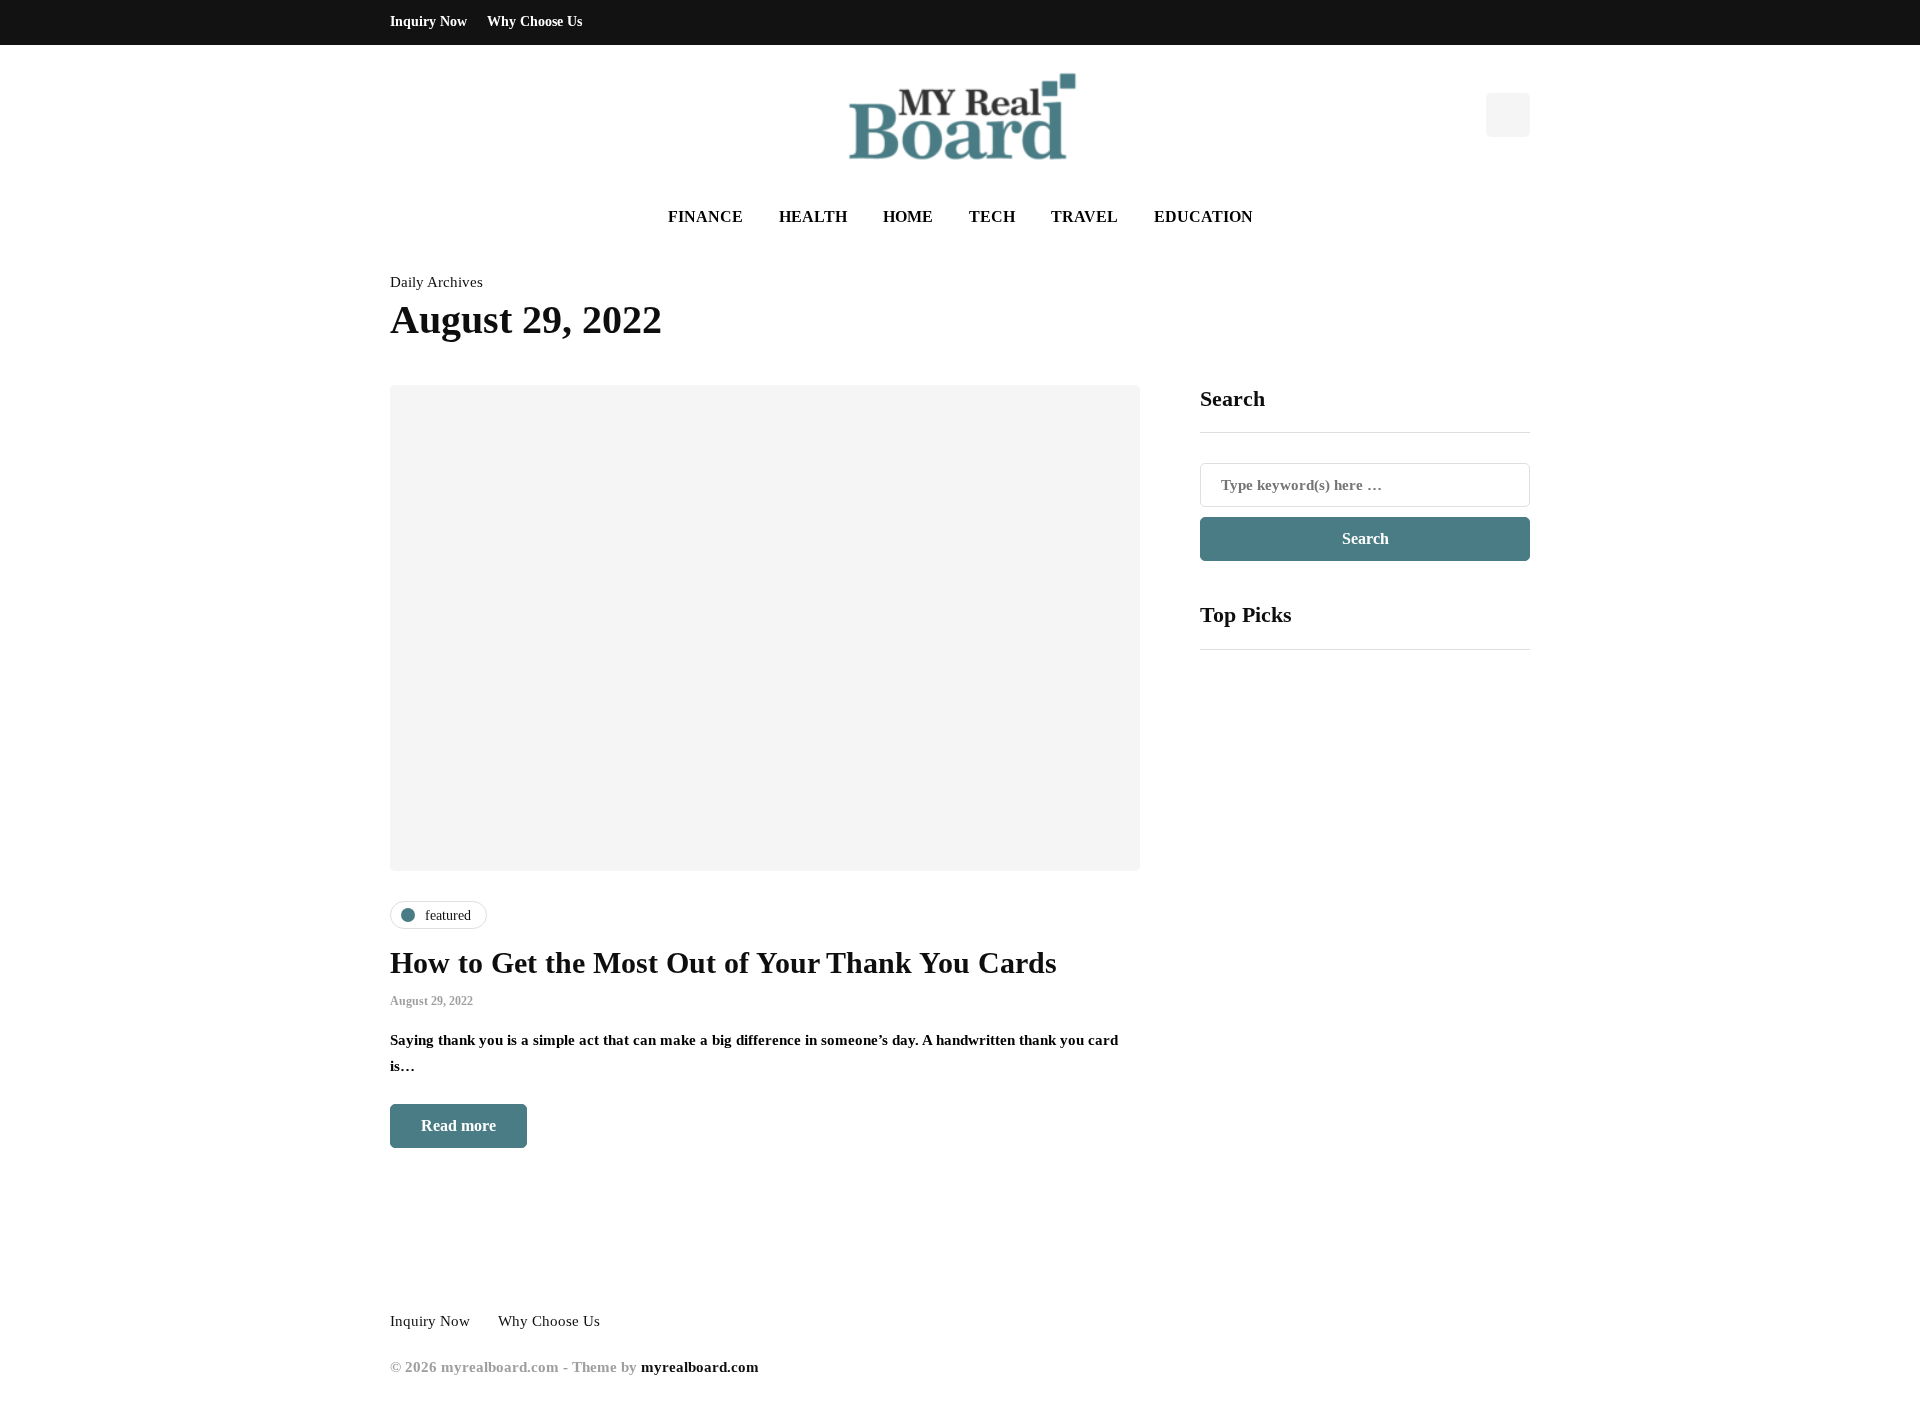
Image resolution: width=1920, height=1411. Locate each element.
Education (1203, 216)
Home (908, 216)
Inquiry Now (428, 21)
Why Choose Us (534, 21)
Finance (705, 216)
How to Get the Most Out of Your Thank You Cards (723, 962)
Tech (992, 216)
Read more (458, 1125)
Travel (1084, 216)
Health (813, 216)
